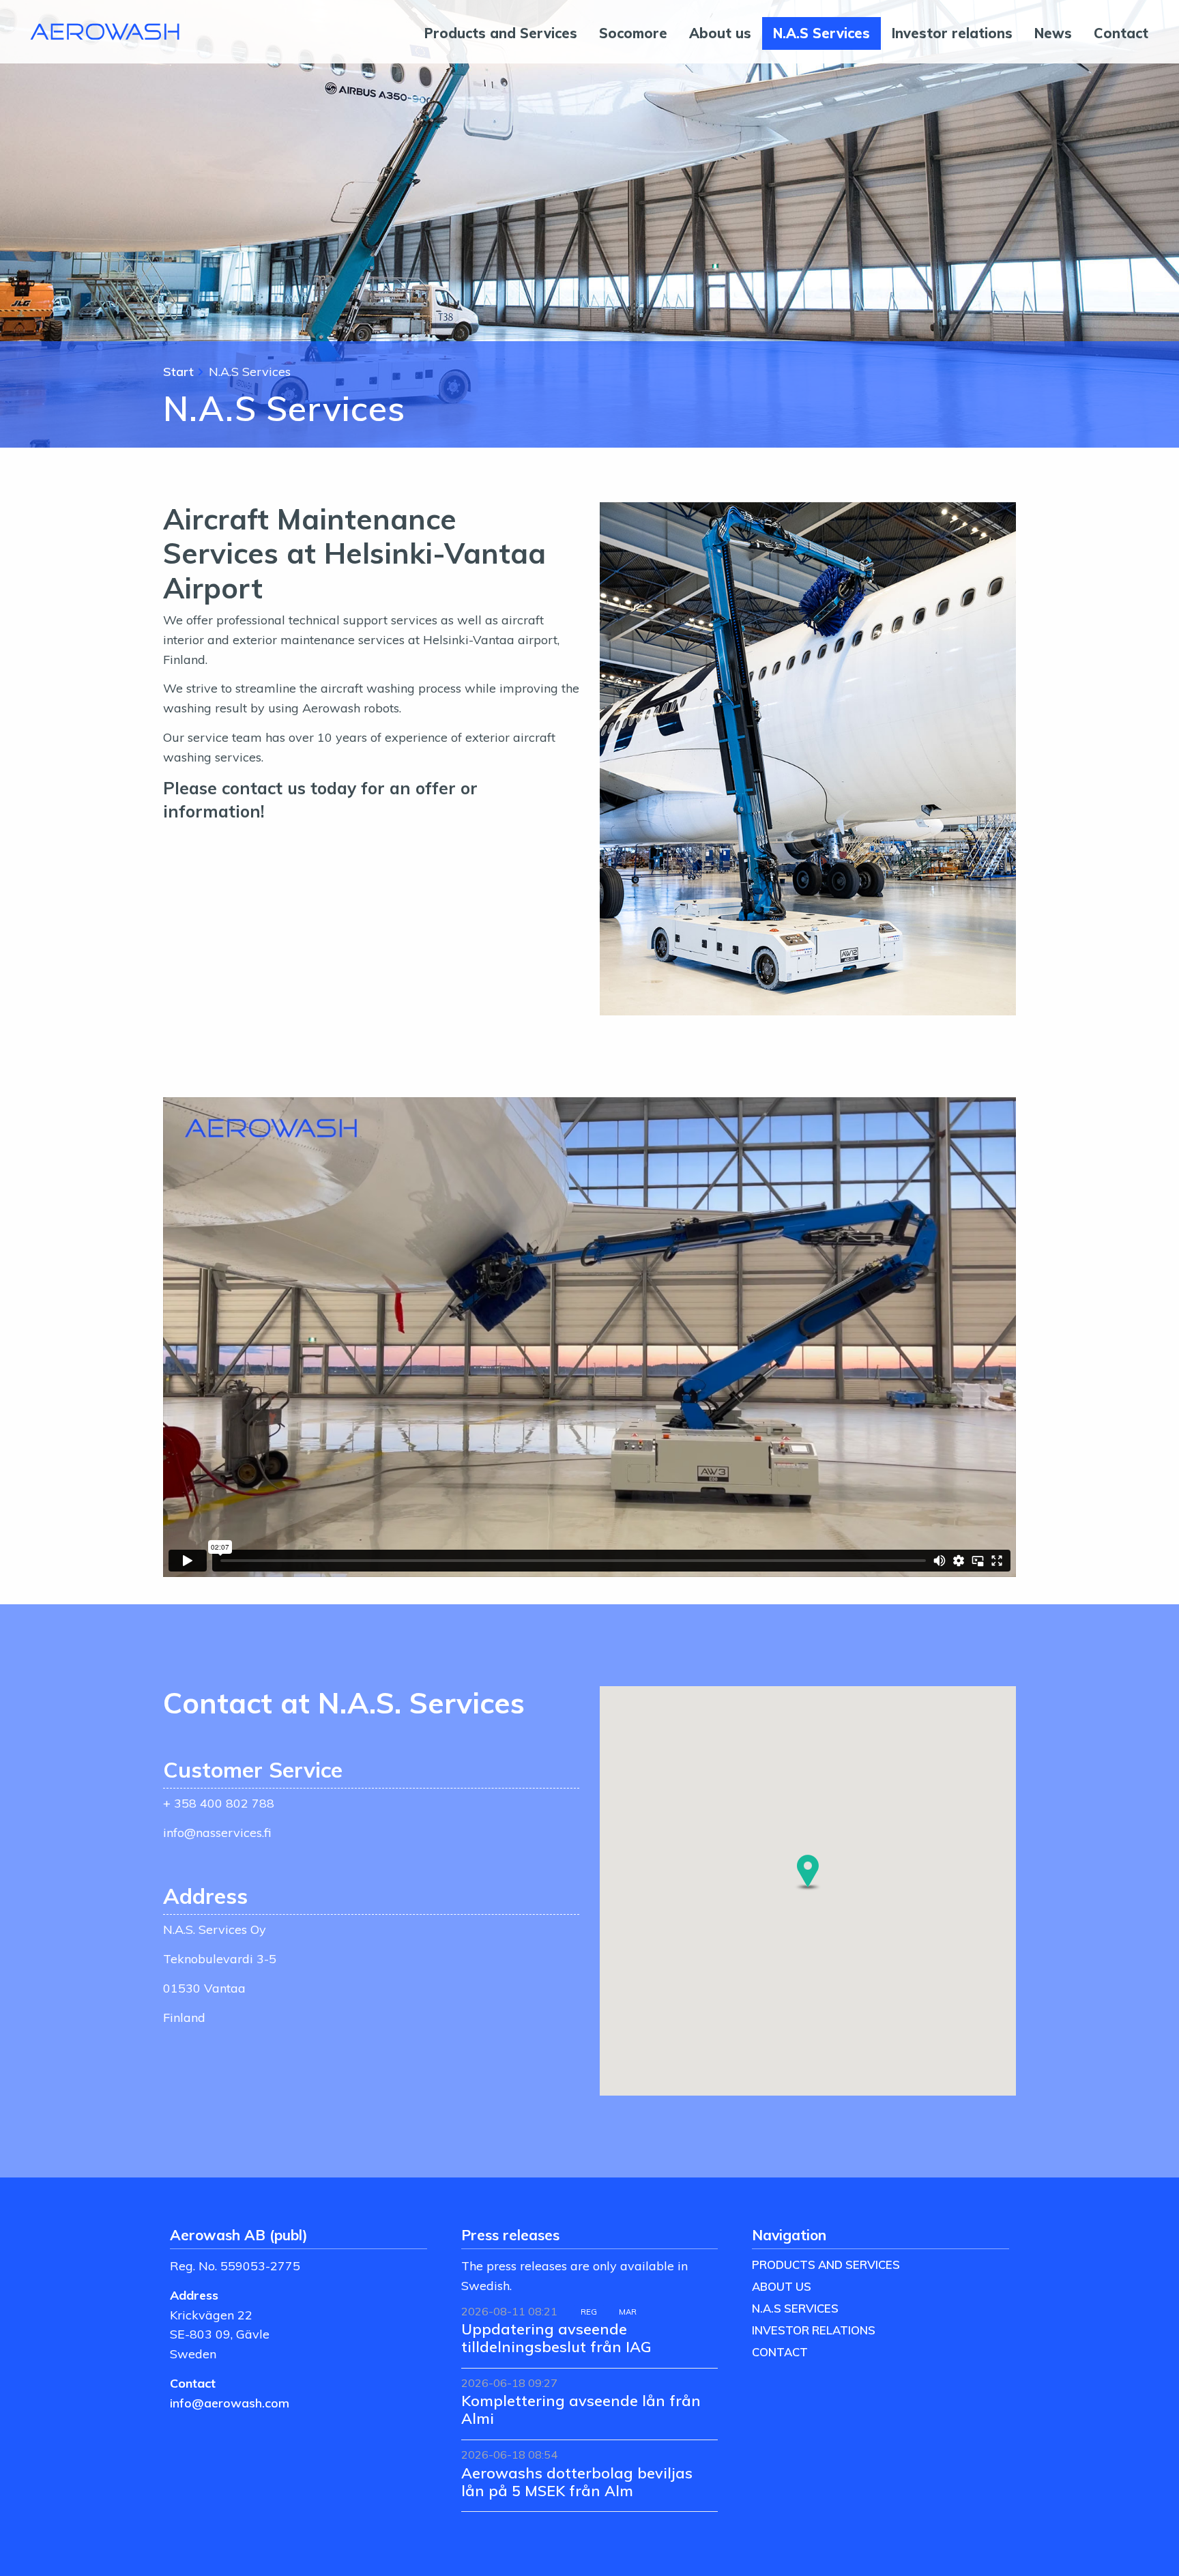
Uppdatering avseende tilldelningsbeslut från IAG (556, 2338)
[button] (808, 1872)
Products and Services (501, 33)
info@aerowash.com (230, 2403)
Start (178, 371)
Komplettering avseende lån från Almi (581, 2409)
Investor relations (952, 33)
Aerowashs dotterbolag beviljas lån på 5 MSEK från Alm (577, 2481)
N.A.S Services (821, 33)
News (1053, 33)
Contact (1121, 33)
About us (720, 33)
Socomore (633, 33)
